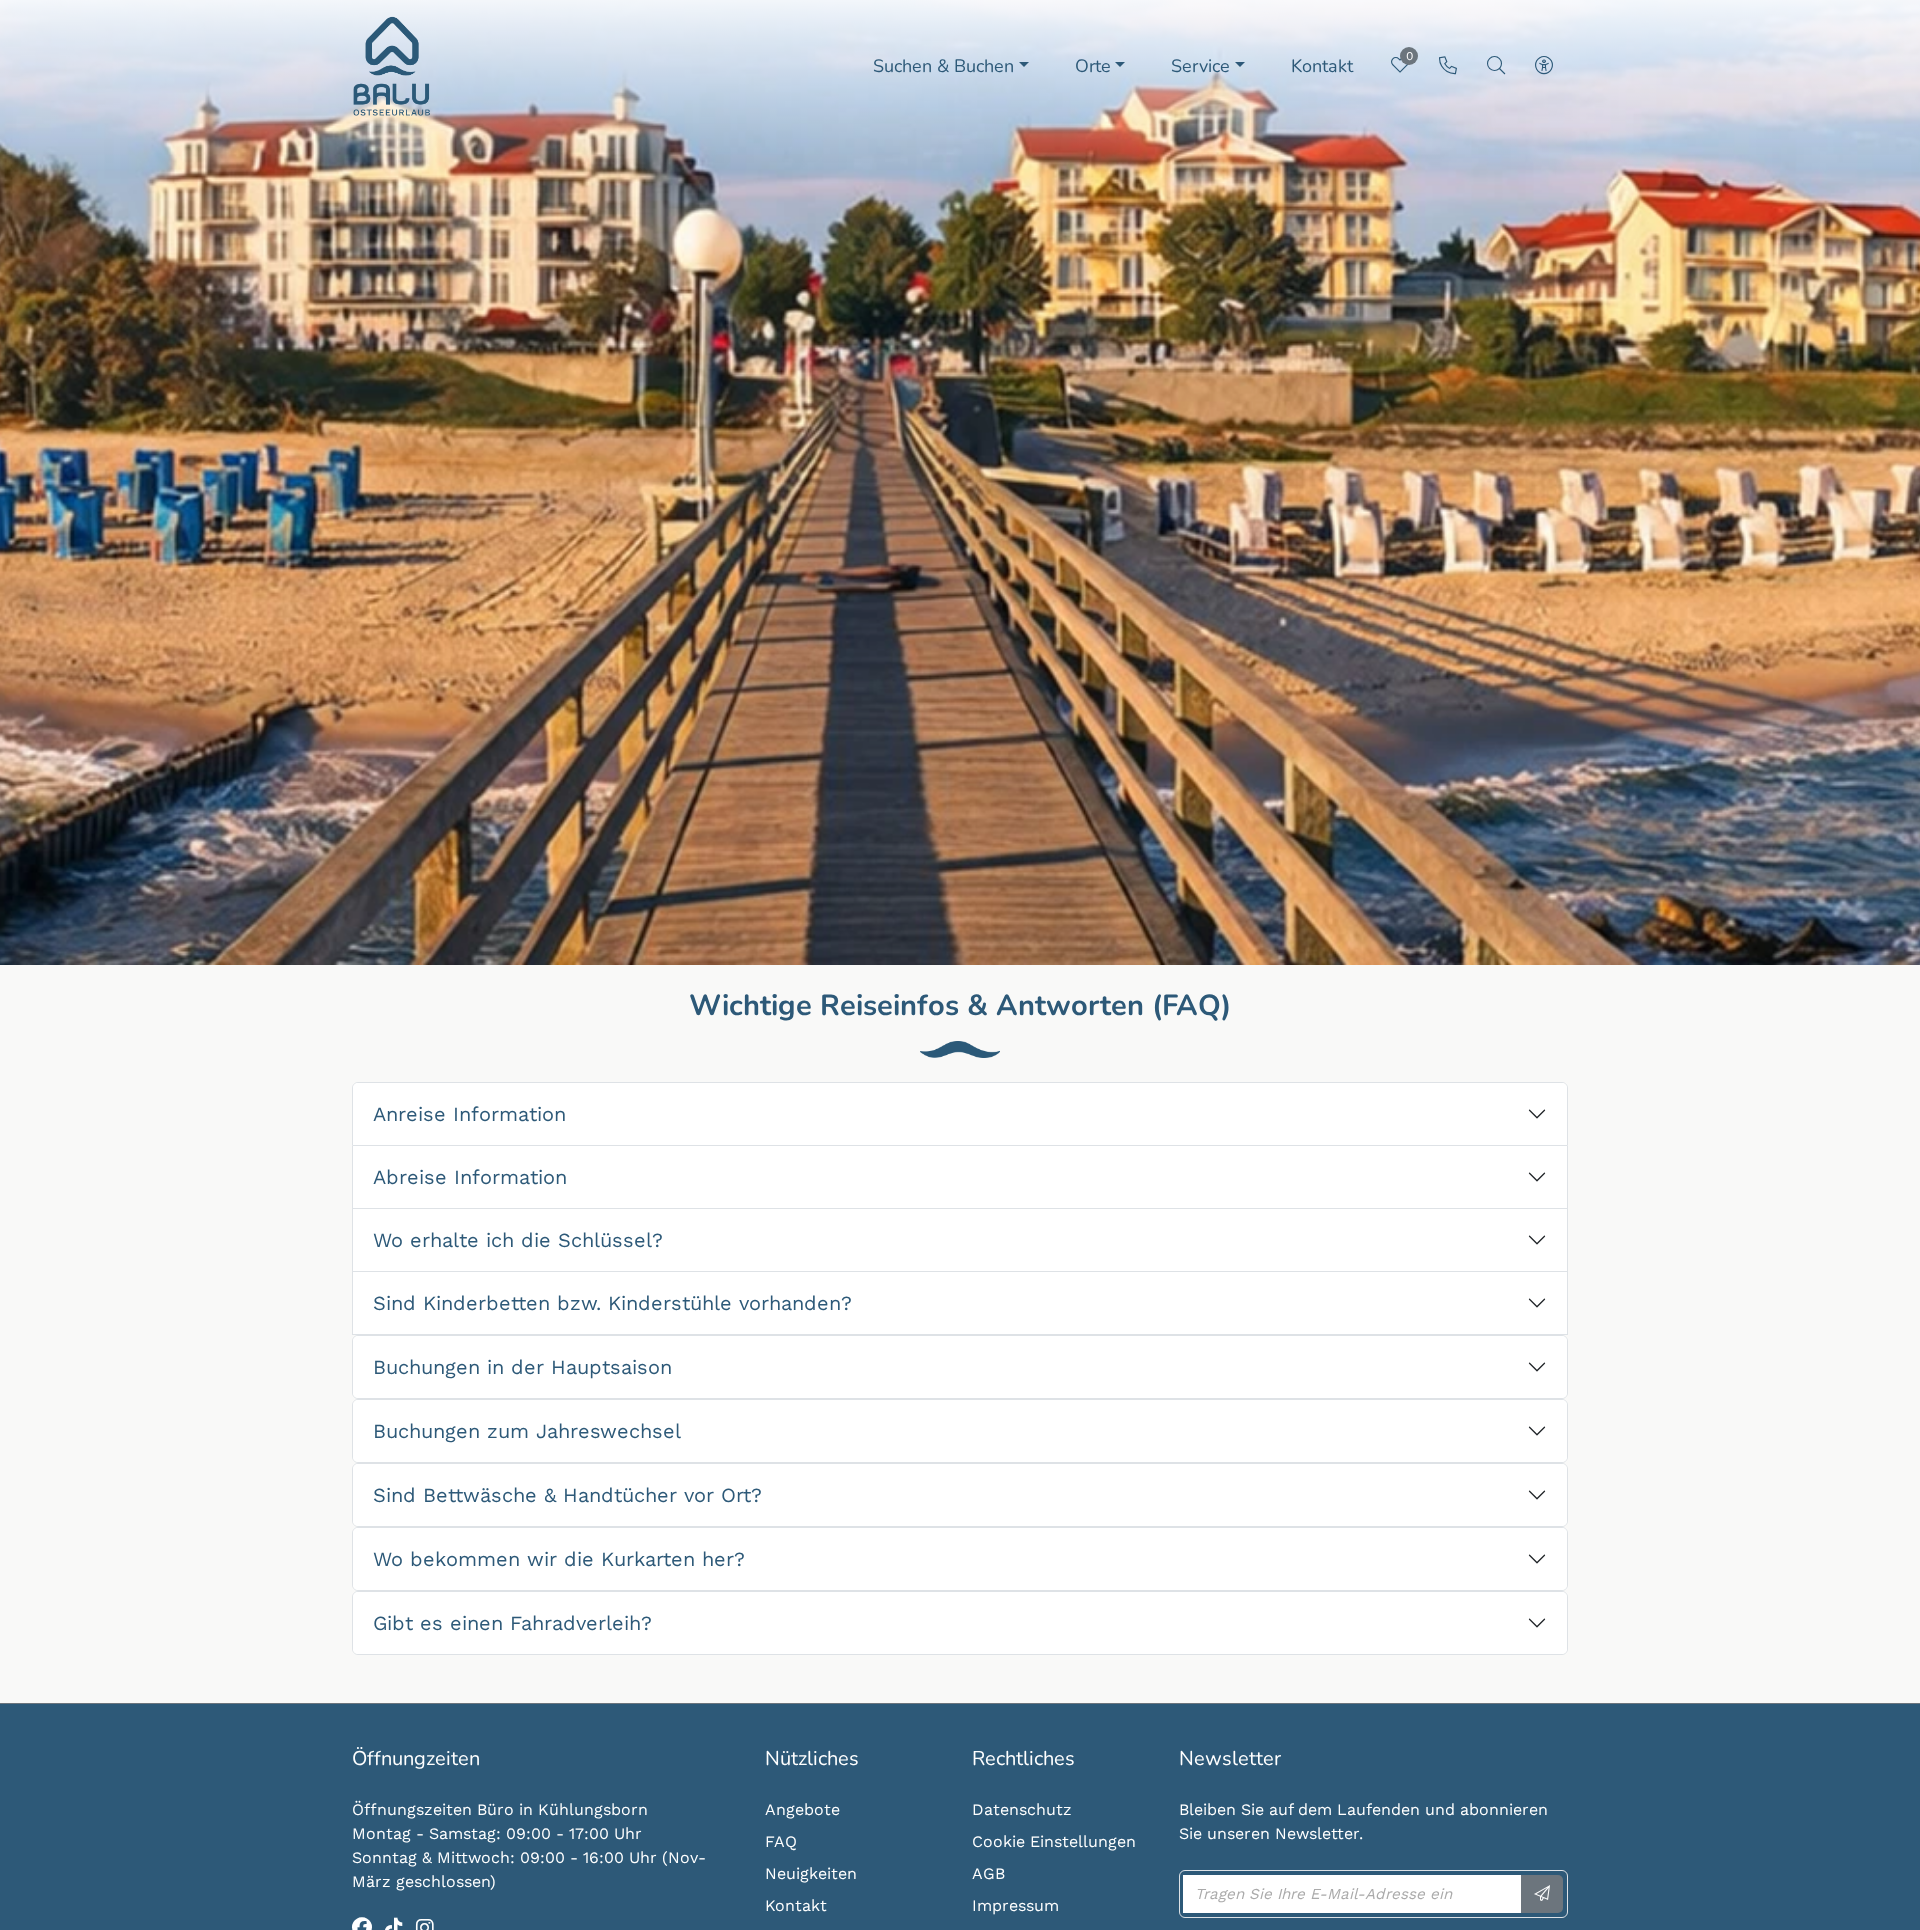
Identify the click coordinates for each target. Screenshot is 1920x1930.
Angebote (802, 1809)
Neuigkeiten (811, 1873)
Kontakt (1322, 66)
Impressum (1015, 1905)
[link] (1448, 65)
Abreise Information (470, 1177)
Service (1200, 66)
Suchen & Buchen (943, 66)
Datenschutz (1022, 1809)
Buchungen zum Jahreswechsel (527, 1431)
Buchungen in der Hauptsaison (522, 1367)
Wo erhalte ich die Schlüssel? (518, 1240)
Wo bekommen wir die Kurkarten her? (559, 1559)
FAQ (781, 1841)
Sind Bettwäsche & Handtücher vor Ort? (567, 1495)
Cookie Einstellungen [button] (1054, 1841)
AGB (988, 1873)
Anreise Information (469, 1114)
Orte (1093, 66)
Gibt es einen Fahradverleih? (512, 1623)
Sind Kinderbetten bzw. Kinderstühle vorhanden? (612, 1303)
